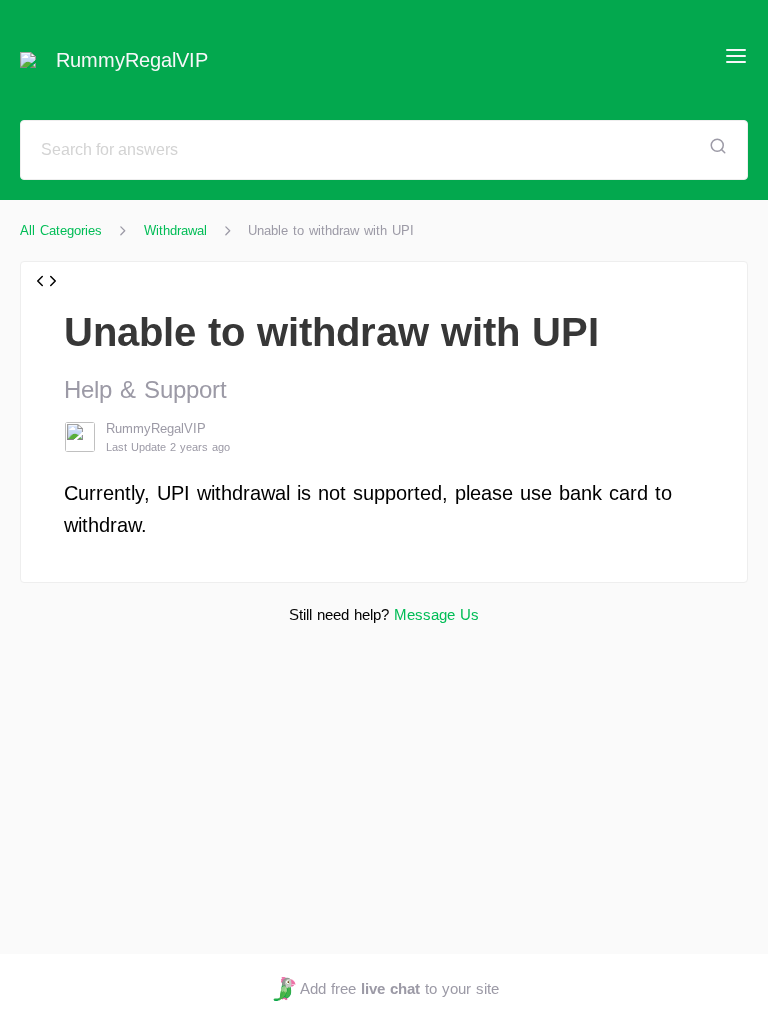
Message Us (436, 614)
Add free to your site (399, 988)
